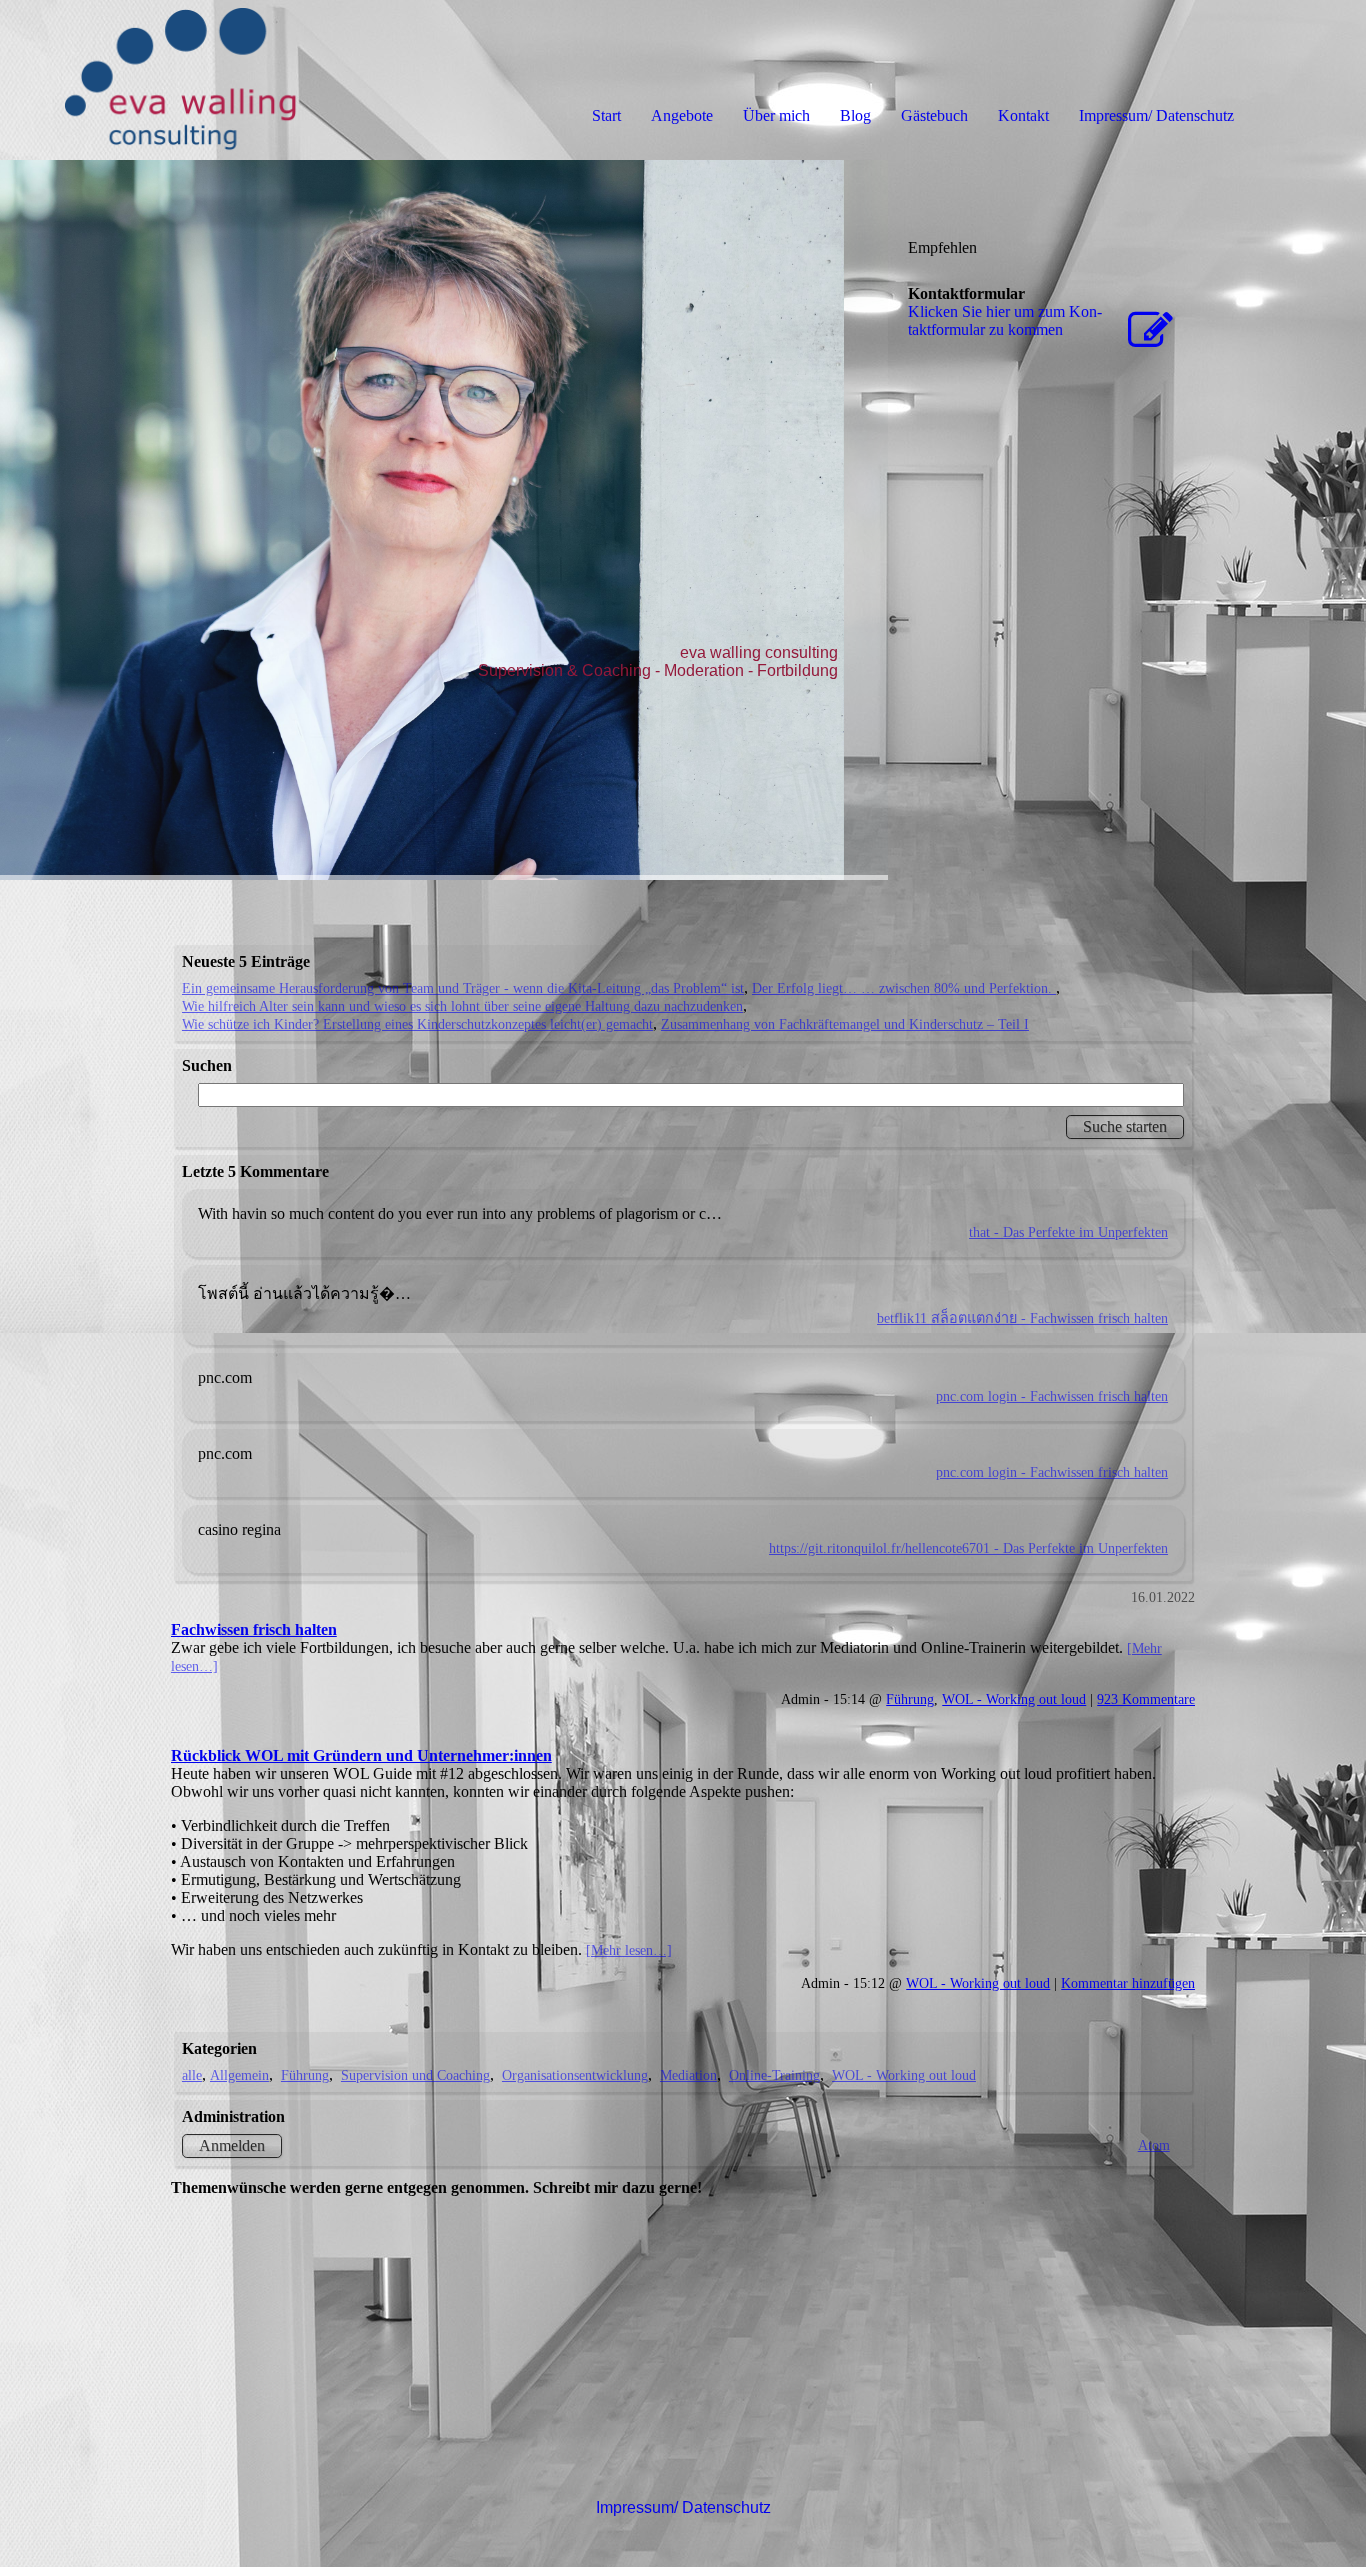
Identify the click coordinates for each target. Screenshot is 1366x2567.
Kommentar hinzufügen (1128, 1983)
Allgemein (239, 2075)
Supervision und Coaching (415, 2075)
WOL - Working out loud (1014, 1699)
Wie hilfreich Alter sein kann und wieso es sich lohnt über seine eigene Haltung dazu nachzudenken (462, 1006)
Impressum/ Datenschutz (1156, 115)
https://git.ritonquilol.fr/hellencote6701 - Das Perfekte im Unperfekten (968, 1548)
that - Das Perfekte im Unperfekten (1068, 1232)
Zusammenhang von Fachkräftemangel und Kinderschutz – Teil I (845, 1024)
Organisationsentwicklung (575, 2075)
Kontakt (1023, 115)
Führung (910, 1699)
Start (606, 115)
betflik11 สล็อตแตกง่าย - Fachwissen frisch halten (1022, 1318)
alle (192, 2075)
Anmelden (232, 2145)
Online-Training (774, 2075)
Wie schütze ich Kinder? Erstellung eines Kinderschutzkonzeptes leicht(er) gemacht (417, 1024)
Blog (855, 115)
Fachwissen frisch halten (254, 1629)
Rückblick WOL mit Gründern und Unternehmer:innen (361, 1755)
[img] (230, 80)
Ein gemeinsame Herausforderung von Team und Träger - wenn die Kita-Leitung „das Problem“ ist (463, 988)
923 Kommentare (1146, 1699)
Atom (1153, 2145)
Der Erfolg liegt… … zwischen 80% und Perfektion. (904, 988)
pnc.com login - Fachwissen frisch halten (1052, 1396)
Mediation (688, 2075)
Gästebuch (934, 115)
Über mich (776, 115)
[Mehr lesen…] (629, 1950)
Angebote (682, 115)
